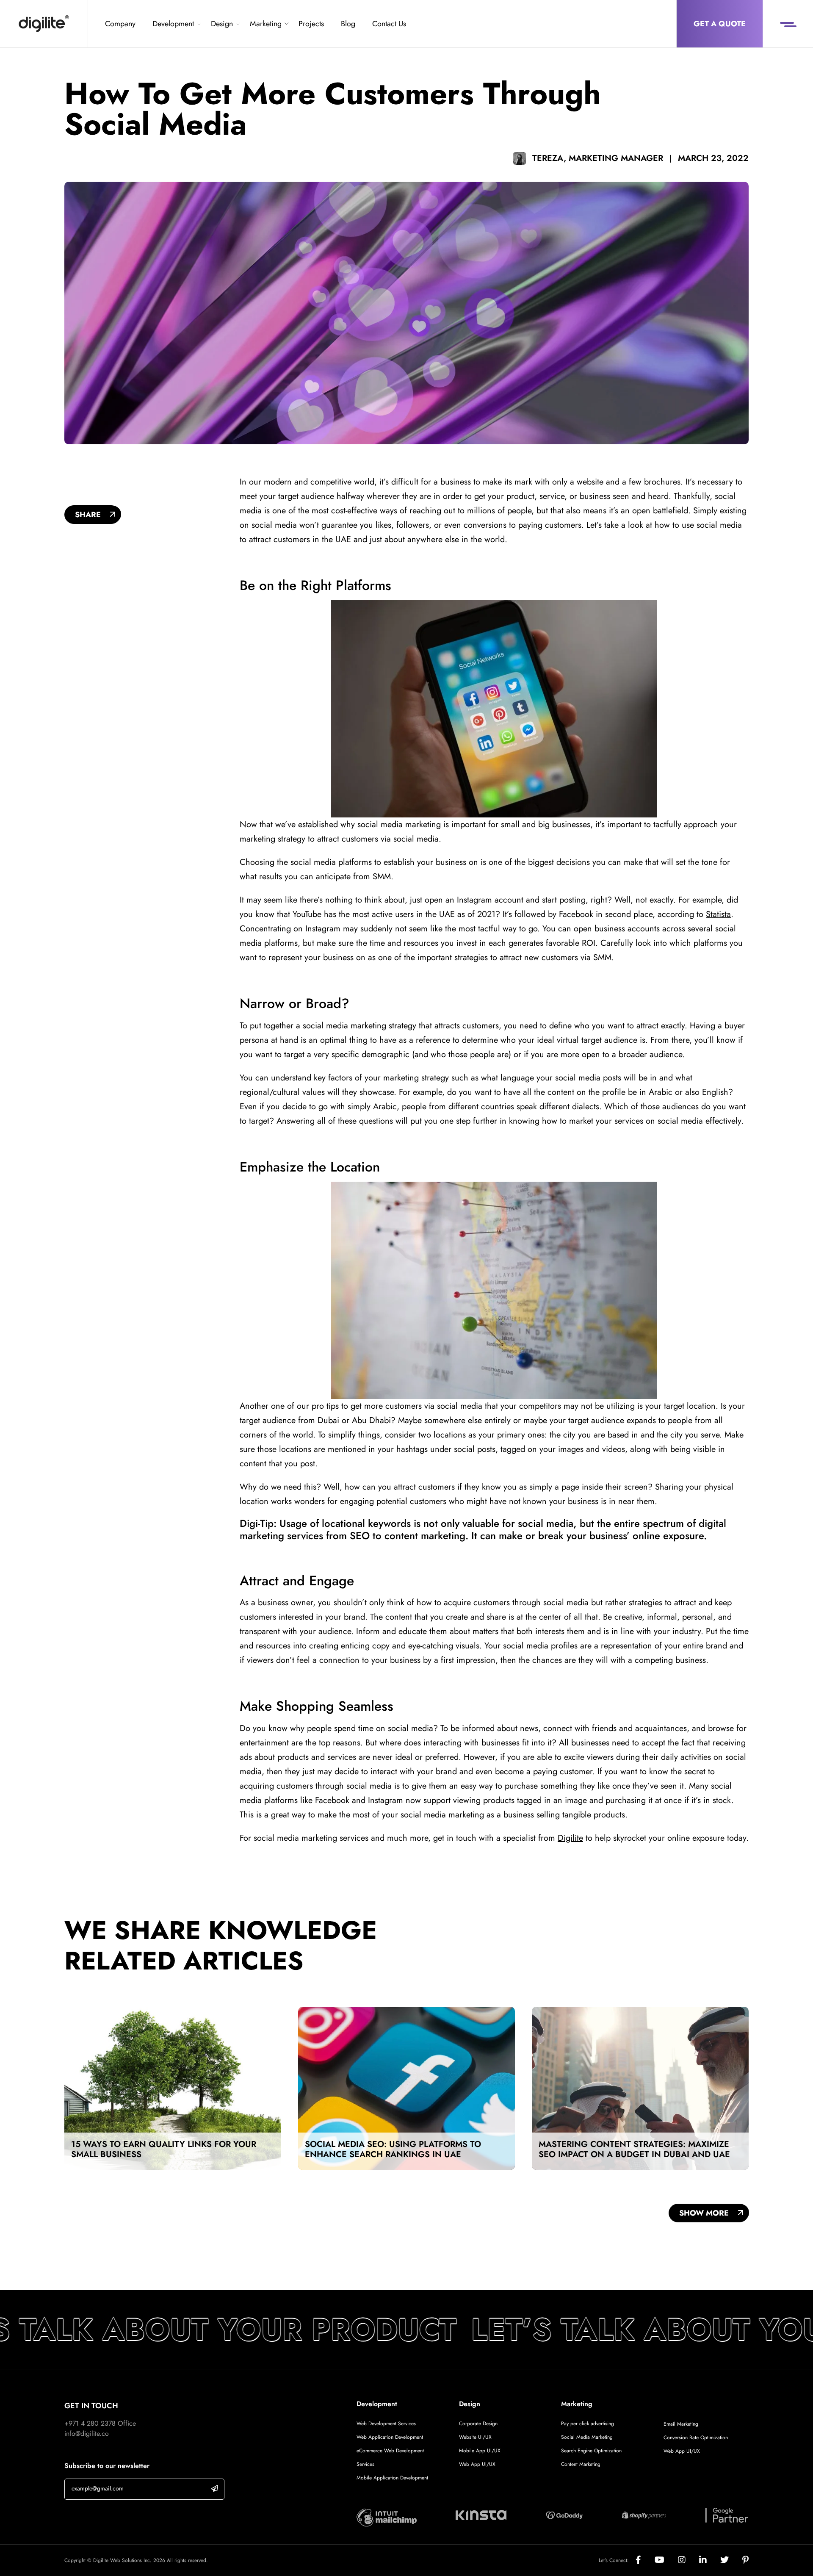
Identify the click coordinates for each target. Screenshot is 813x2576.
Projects (311, 24)
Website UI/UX (475, 2437)
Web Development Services (386, 2424)
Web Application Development (390, 2437)
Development (173, 24)
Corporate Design (478, 2424)
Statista (718, 914)
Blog (348, 24)
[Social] (645, 2560)
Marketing (266, 24)
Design (222, 24)
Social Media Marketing (587, 2437)
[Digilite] (44, 24)
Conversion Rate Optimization (696, 2438)
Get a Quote (720, 24)
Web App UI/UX (477, 2464)
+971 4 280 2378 (90, 2423)
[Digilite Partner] (387, 2517)
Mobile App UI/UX (480, 2451)
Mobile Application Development (392, 2478)
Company (120, 24)
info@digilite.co (87, 2433)
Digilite (570, 1838)
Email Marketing (681, 2424)
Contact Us (389, 24)
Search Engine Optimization (591, 2451)
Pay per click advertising (588, 2424)
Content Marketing (581, 2464)
